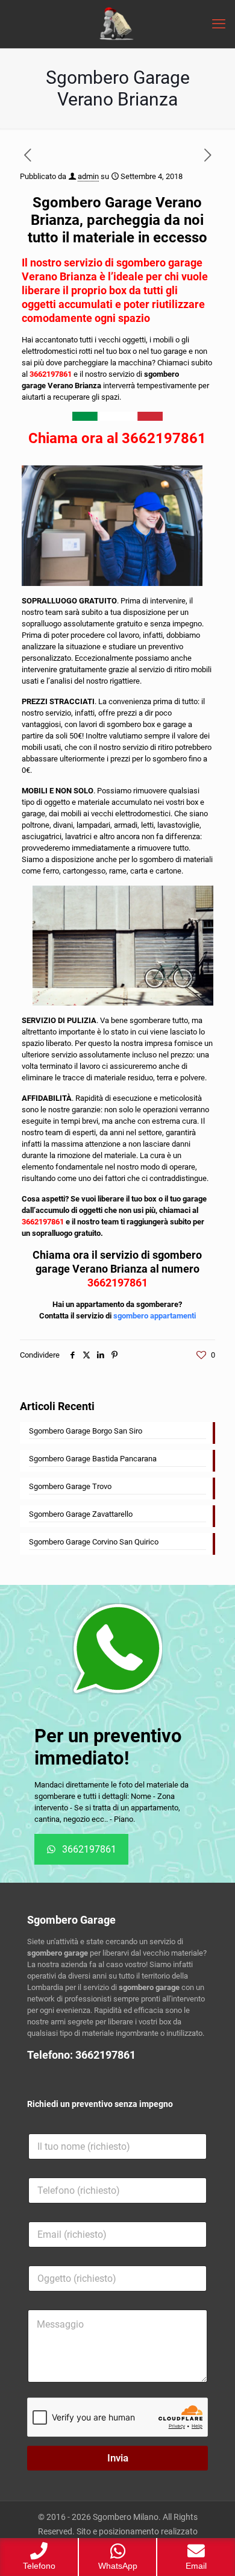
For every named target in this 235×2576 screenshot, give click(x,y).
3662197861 (52, 374)
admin (88, 176)
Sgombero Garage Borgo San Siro (86, 1431)
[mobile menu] (219, 24)
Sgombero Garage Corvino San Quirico (94, 1542)
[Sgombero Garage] (117, 24)
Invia (118, 2458)
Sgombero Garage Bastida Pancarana (93, 1459)
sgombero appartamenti (155, 1316)
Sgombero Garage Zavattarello (81, 1514)
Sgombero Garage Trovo (70, 1486)
